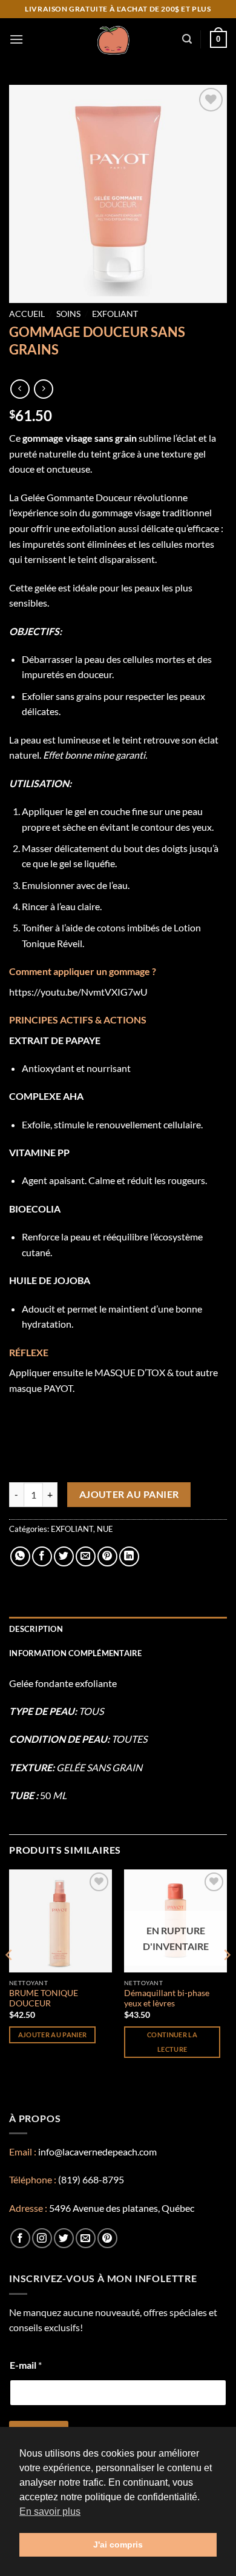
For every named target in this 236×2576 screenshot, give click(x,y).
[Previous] (10, 1979)
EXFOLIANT (115, 314)
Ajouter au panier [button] (53, 2035)
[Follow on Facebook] (20, 2238)
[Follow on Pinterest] (107, 2238)
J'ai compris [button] (118, 2544)
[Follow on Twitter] (64, 2238)
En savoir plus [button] (50, 2511)
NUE (105, 1529)
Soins (68, 314)
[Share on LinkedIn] (129, 1556)
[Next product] (20, 389)
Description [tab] (36, 1629)
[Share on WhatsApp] (20, 1556)
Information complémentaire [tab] (76, 1653)
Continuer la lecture (172, 2042)
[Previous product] (43, 389)
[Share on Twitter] (64, 1556)
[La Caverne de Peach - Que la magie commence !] (113, 39)
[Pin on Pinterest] (107, 1556)
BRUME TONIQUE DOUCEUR (44, 1999)
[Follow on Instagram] (42, 2238)
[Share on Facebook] (42, 1556)
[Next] (226, 1979)
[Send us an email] (86, 2238)
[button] (16, 39)
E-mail (26, 2365)
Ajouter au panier (129, 1494)
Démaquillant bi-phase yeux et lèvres (167, 1999)
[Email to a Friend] (86, 1556)
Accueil (27, 314)
